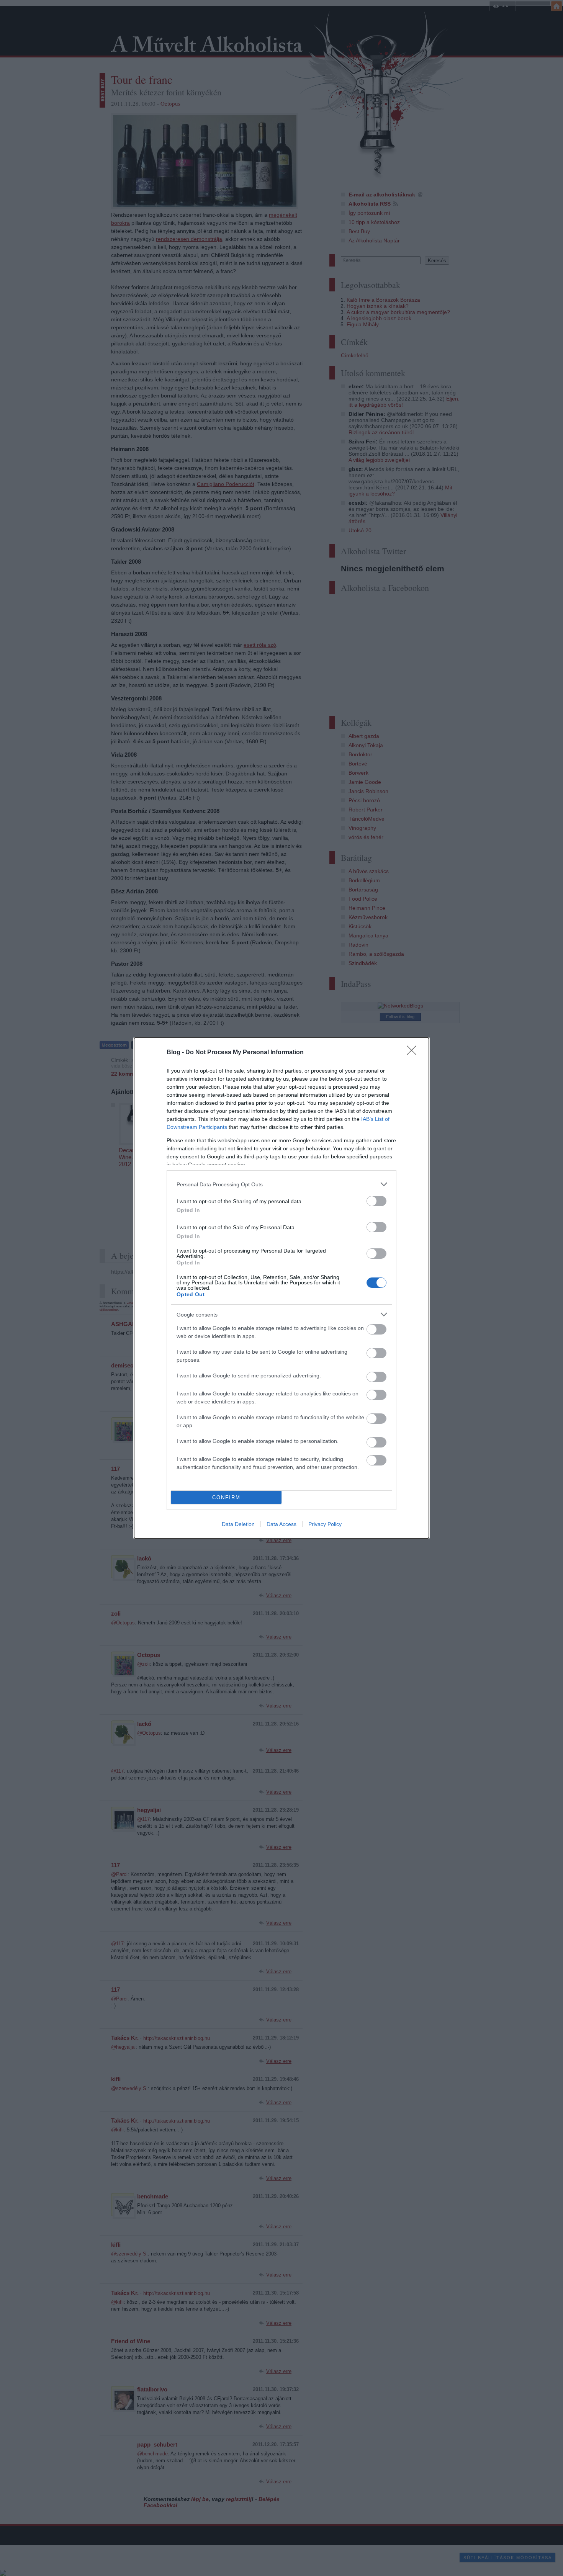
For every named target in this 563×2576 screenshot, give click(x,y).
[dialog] (281, 1288)
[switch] (376, 1201)
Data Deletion (238, 1524)
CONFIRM (226, 1497)
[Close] (414, 1053)
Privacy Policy (325, 1524)
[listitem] (281, 1184)
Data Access (281, 1524)
